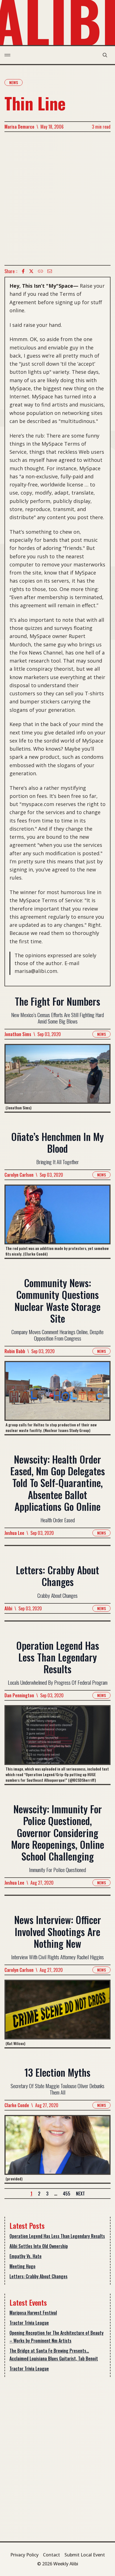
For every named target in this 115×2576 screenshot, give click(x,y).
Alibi (8, 1608)
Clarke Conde (17, 2105)
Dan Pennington (19, 1695)
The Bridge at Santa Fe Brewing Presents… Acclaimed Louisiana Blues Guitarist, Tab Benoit (54, 2355)
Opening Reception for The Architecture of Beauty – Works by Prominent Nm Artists (57, 2337)
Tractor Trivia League (29, 2323)
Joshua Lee (14, 1533)
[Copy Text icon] (40, 271)
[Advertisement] (57, 198)
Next (80, 2194)
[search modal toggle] (105, 55)
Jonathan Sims (18, 1034)
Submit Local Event (85, 2555)
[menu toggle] (7, 55)
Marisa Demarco (19, 127)
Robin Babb (15, 1351)
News (14, 82)
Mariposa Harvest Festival (33, 2313)
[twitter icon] (31, 271)
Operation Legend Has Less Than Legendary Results (57, 2236)
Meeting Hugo (22, 2266)
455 (67, 2194)
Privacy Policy (24, 2555)
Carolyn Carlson (19, 1175)
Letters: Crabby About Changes (39, 2276)
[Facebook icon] (23, 271)
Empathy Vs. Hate (26, 2256)
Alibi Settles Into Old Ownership (39, 2246)
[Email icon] (50, 271)
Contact (51, 2555)
